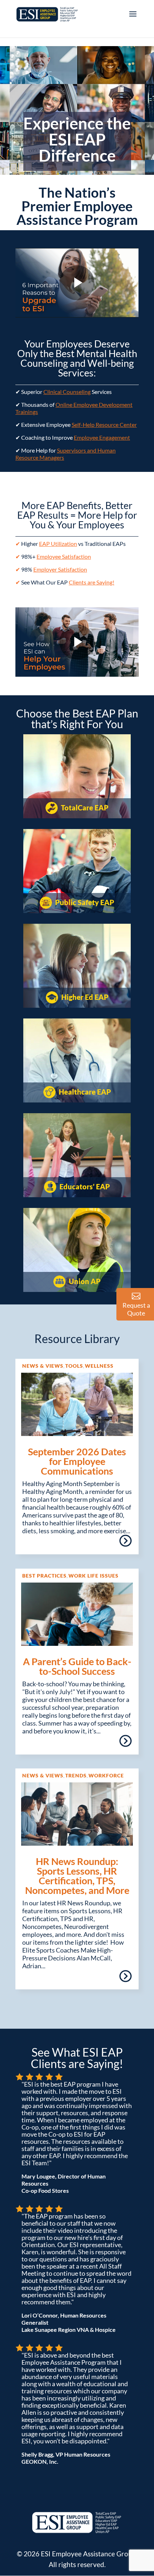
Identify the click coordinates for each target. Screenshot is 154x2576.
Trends (76, 1775)
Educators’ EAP (84, 1186)
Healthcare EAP (84, 1092)
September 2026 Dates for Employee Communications (77, 1461)
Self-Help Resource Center (104, 425)
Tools (74, 1366)
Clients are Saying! (92, 582)
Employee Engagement (102, 437)
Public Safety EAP (84, 902)
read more (125, 1543)
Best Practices (44, 1576)
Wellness (99, 1366)
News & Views (43, 1366)
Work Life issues (93, 1576)
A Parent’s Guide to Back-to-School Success (77, 1666)
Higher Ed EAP (84, 997)
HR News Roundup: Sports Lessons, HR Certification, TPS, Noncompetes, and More (77, 1876)
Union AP (84, 1281)
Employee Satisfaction (64, 556)
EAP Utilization (58, 544)
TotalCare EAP (84, 808)
